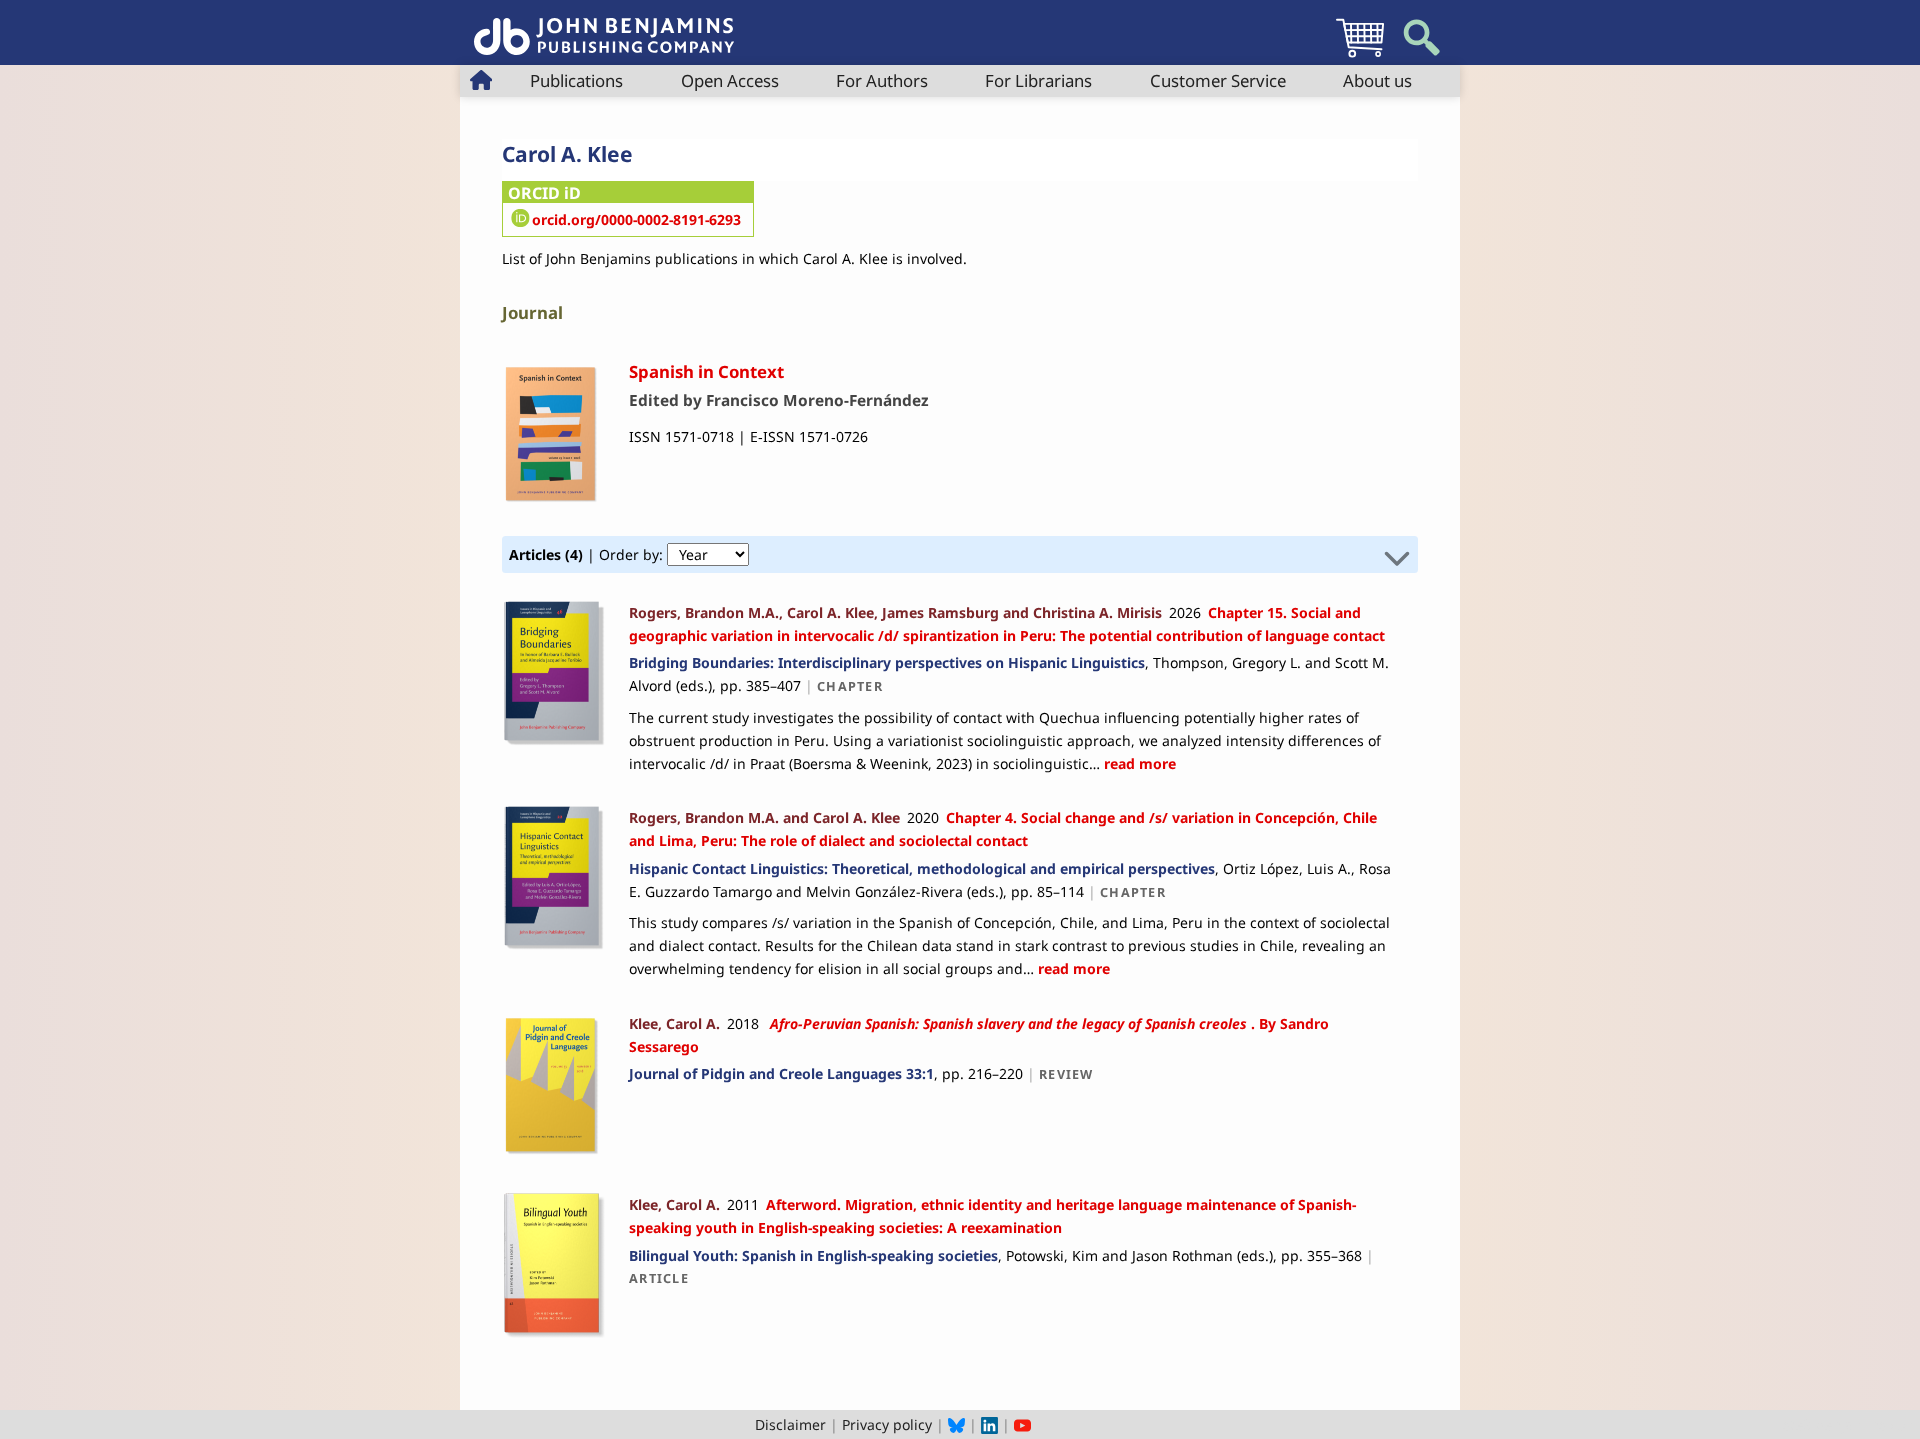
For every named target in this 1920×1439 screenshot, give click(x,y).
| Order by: (588, 554)
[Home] (604, 25)
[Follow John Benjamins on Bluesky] (956, 1424)
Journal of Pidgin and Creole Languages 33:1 (781, 1073)
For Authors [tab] (882, 80)
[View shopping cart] (1360, 56)
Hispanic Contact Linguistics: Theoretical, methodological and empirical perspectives (922, 868)
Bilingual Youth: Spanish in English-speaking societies (813, 1255)
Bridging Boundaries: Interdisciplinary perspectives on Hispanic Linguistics (887, 662)
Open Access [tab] (730, 80)
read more (1138, 763)
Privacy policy (887, 1424)
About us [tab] (1377, 80)
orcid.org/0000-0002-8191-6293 (636, 219)
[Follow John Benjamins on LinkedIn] (989, 1424)
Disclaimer (790, 1424)
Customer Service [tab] (1218, 80)
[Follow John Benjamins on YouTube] (1022, 1424)
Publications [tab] (576, 80)
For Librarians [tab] (1038, 80)
